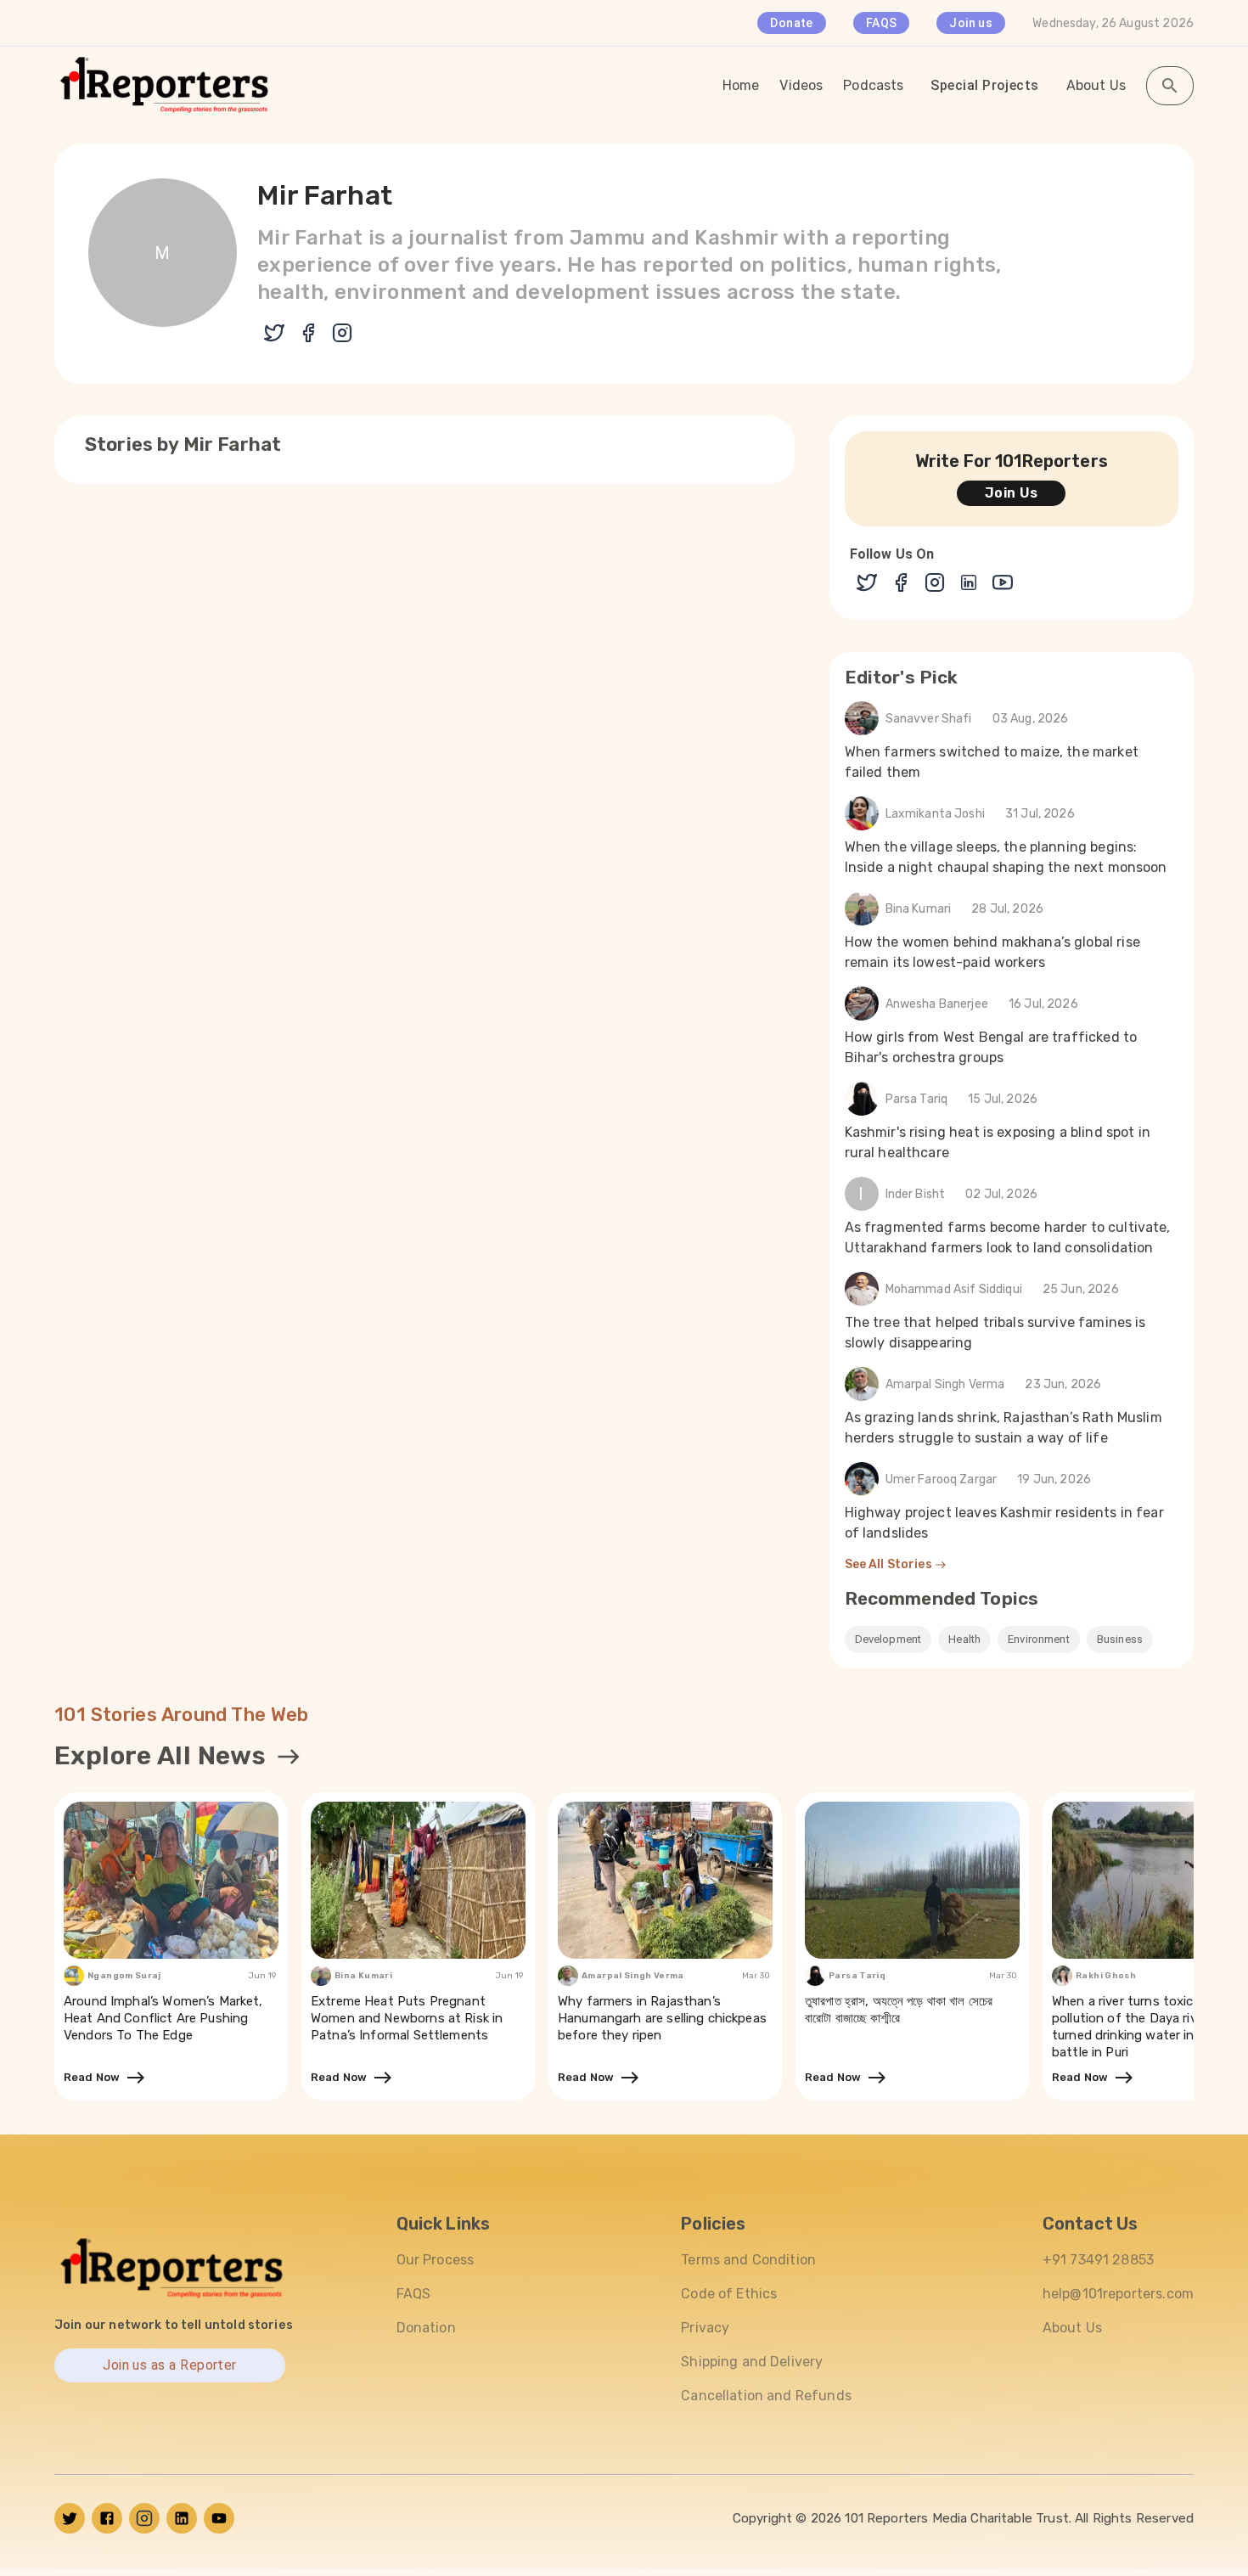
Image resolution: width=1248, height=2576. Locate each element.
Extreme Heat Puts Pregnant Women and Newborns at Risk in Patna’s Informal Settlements (407, 2018)
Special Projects (984, 85)
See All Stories (890, 1564)
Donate (791, 23)
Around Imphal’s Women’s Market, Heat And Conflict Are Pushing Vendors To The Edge (163, 2018)
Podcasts (873, 85)
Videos (801, 85)
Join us (971, 23)
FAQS (882, 23)
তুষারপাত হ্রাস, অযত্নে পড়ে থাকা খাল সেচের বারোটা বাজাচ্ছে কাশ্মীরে (899, 2010)
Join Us (1012, 493)
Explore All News (160, 1756)
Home (741, 85)
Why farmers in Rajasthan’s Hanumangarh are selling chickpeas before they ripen (662, 2018)
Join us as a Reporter (170, 2365)
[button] (888, 1640)
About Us (1096, 85)
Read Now (95, 2077)
